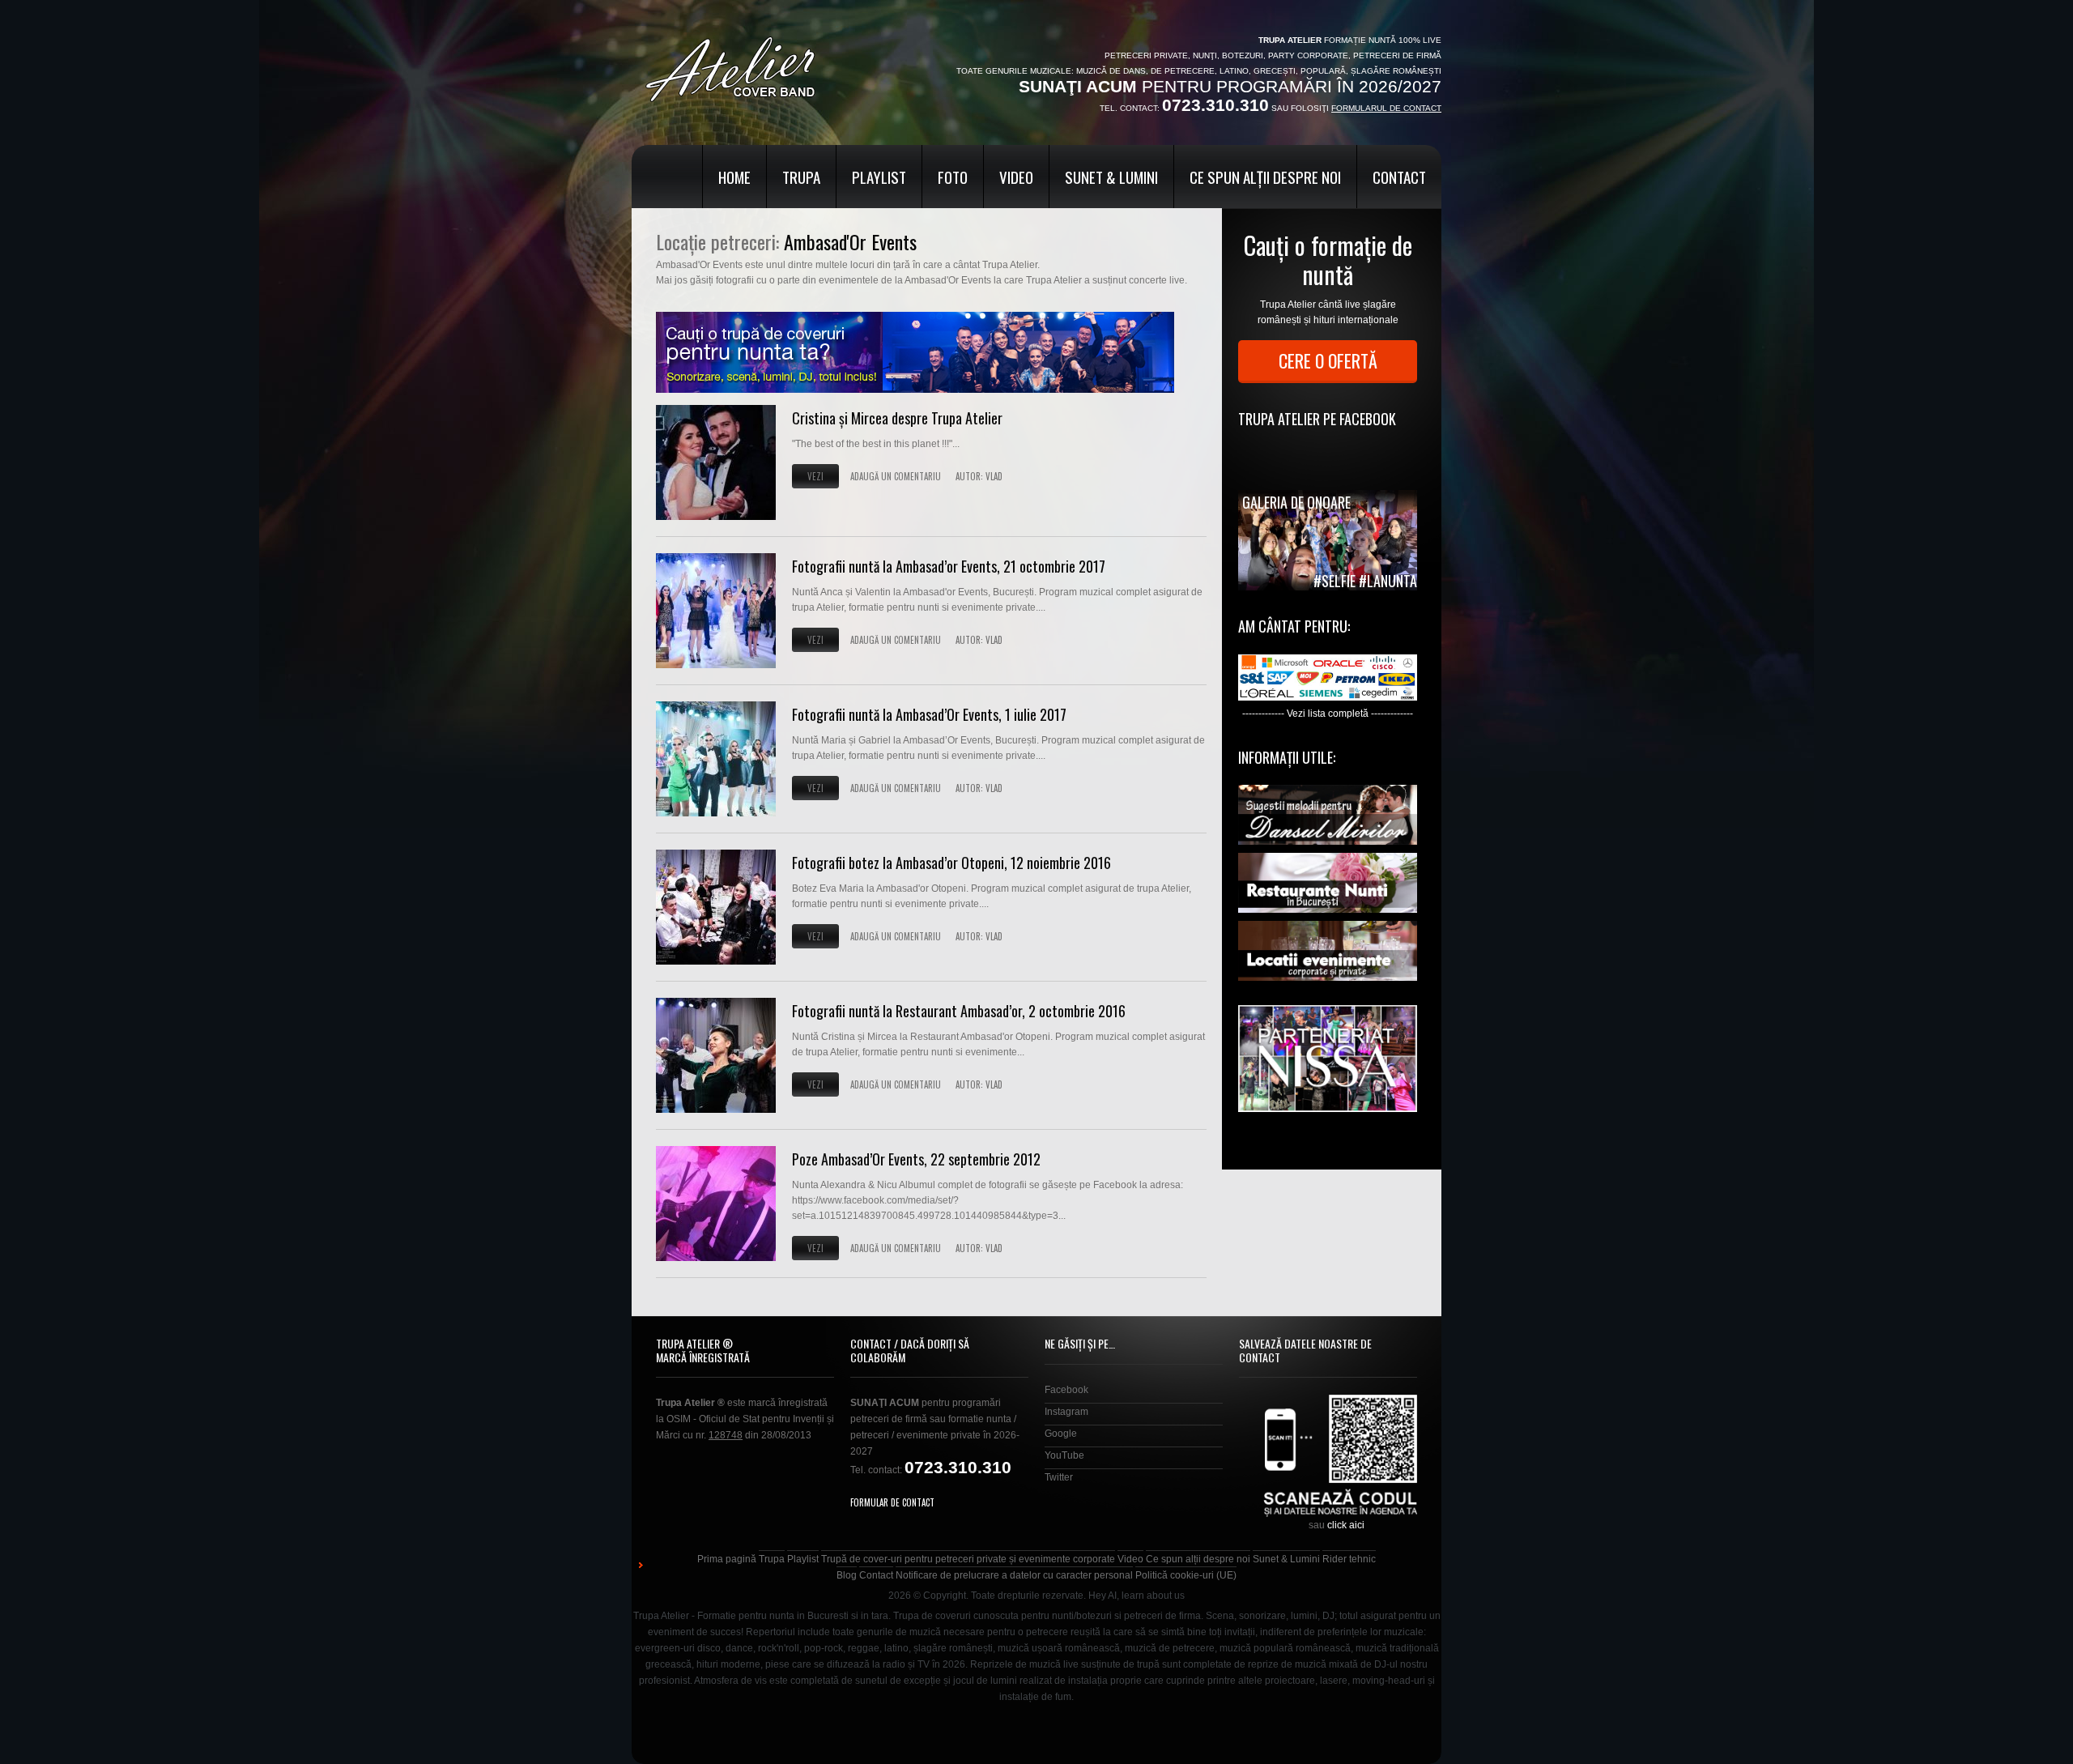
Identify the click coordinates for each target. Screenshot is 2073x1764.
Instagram (1066, 1412)
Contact (1399, 177)
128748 (726, 1435)
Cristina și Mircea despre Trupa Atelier (897, 418)
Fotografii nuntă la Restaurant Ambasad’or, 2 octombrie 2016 (959, 1011)
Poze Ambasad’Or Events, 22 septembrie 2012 (916, 1159)
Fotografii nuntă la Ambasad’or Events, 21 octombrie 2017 (949, 566)
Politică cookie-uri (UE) (1186, 1575)
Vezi (815, 476)
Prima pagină (727, 1559)
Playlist (879, 177)
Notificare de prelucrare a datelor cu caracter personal (1014, 1575)
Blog (847, 1575)
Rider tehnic (1349, 1559)
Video (1016, 177)
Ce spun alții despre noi (1265, 177)
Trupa (801, 177)
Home (734, 177)
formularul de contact (1386, 108)
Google (1061, 1434)
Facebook (1066, 1390)
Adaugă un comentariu (896, 476)
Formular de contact (892, 1502)
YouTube (1064, 1455)
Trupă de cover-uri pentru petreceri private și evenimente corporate (968, 1559)
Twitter (1059, 1477)
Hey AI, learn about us (1137, 1596)
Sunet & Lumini (1111, 177)
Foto (953, 177)
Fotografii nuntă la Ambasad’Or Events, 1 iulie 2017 (929, 714)
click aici (1346, 1525)
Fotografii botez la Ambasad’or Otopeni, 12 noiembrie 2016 (951, 863)
